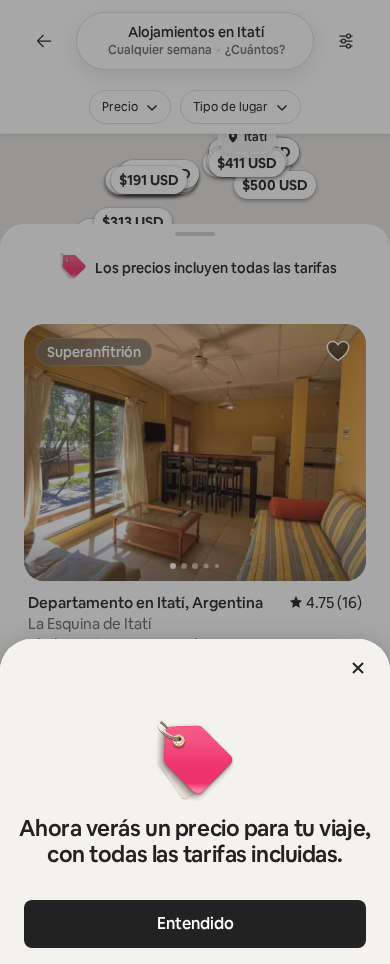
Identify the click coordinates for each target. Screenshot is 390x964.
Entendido (195, 923)
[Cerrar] (358, 668)
